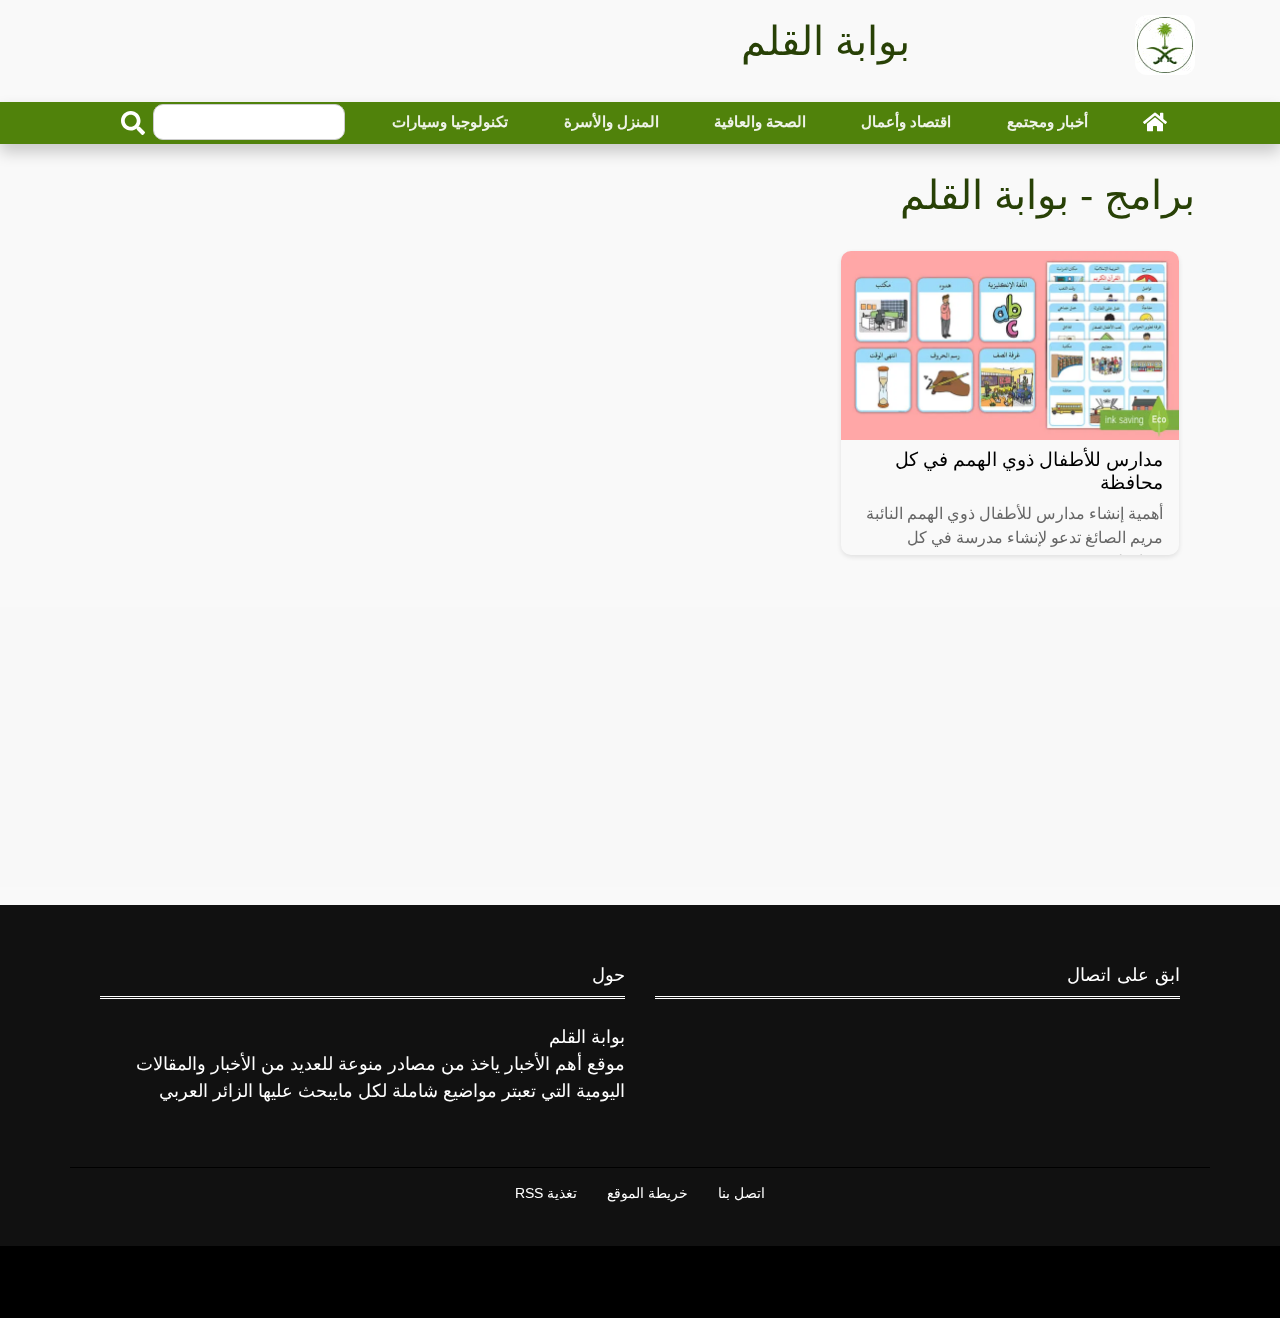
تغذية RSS (546, 1193)
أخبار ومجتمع (1047, 121)
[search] (133, 123)
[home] (1155, 122)
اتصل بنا (741, 1193)
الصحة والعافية (760, 121)
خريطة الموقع (647, 1193)
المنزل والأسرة (611, 121)
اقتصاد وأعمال (906, 121)
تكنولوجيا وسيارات (450, 121)
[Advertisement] (640, 747)
